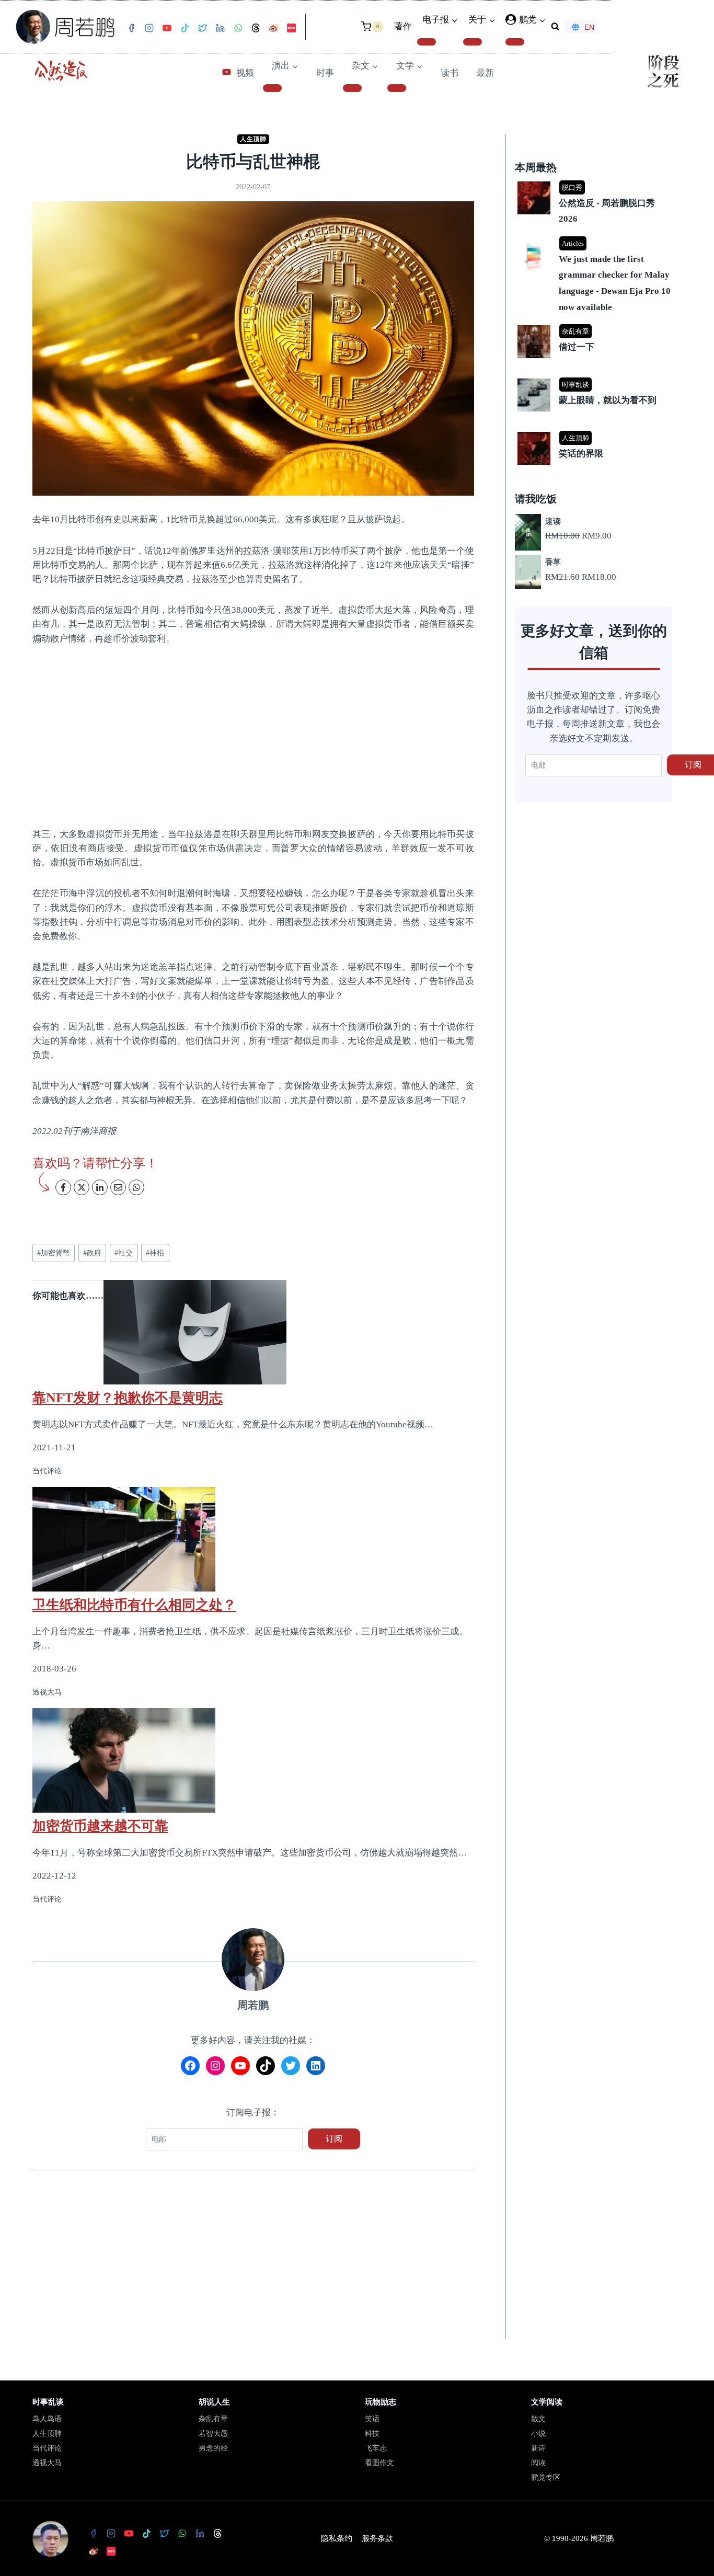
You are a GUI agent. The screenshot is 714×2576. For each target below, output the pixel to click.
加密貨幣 (54, 1253)
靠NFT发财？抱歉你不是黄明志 (128, 1398)
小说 (538, 2434)
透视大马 (47, 2463)
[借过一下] (595, 326)
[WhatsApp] (238, 28)
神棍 (155, 1253)
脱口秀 (572, 187)
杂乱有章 (575, 331)
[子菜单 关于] (473, 42)
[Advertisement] (253, 736)
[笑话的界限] (595, 433)
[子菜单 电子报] (427, 42)
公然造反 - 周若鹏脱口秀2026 (607, 211)
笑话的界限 (581, 454)
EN (589, 27)
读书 (450, 73)
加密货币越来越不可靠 (100, 1826)
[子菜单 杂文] (352, 88)
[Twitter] (202, 28)
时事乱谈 (575, 385)
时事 (325, 73)
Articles (573, 243)
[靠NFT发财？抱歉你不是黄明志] (253, 1332)
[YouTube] (167, 28)
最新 (485, 73)
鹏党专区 (546, 2477)
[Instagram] (149, 28)
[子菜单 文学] (397, 88)
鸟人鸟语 (47, 2419)
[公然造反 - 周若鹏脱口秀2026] (595, 182)
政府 (92, 1253)
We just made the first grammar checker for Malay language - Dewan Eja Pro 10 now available (615, 283)
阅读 (538, 2463)
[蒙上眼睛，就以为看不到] (595, 379)
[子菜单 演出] (272, 88)
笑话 (372, 2419)
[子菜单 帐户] (515, 42)
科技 (372, 2434)
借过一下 (577, 347)
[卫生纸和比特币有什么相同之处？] (253, 1539)
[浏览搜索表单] (555, 27)
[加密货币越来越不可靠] (253, 1760)
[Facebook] (131, 28)
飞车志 (376, 2448)
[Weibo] (273, 28)
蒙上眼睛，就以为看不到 (608, 400)
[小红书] (291, 28)
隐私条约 (337, 2538)
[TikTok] (185, 28)
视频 (245, 73)
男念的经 (213, 2448)
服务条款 (377, 2538)
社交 (124, 1253)
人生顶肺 (253, 139)
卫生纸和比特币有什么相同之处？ (134, 1605)
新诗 (538, 2448)
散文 (538, 2419)
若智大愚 (213, 2434)
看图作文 (379, 2463)
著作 (403, 26)
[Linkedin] (220, 28)
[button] (542, 20)
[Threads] (256, 28)
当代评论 (47, 2448)
